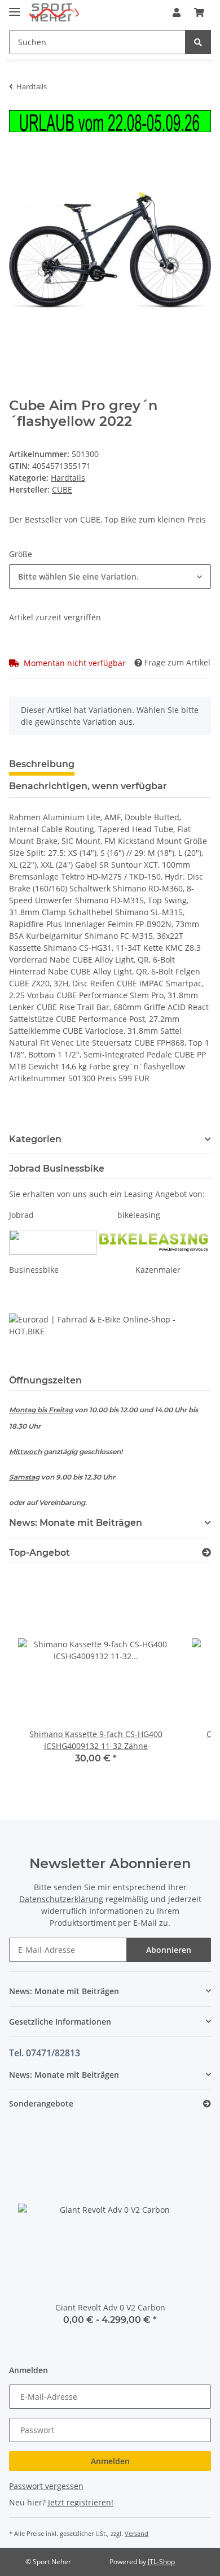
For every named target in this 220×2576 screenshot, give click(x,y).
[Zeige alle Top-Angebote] (206, 1553)
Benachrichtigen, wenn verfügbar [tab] (88, 786)
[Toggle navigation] (15, 7)
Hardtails (68, 478)
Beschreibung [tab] (42, 764)
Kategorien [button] (35, 1139)
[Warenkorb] (199, 12)
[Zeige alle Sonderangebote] (207, 2104)
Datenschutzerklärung (61, 1899)
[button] (177, 12)
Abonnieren (169, 1950)
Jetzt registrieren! (81, 2502)
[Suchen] (198, 42)
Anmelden (110, 2461)
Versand (137, 2533)
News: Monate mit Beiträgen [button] (76, 1523)
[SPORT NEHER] (54, 13)
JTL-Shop (161, 2562)
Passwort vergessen (46, 2486)
